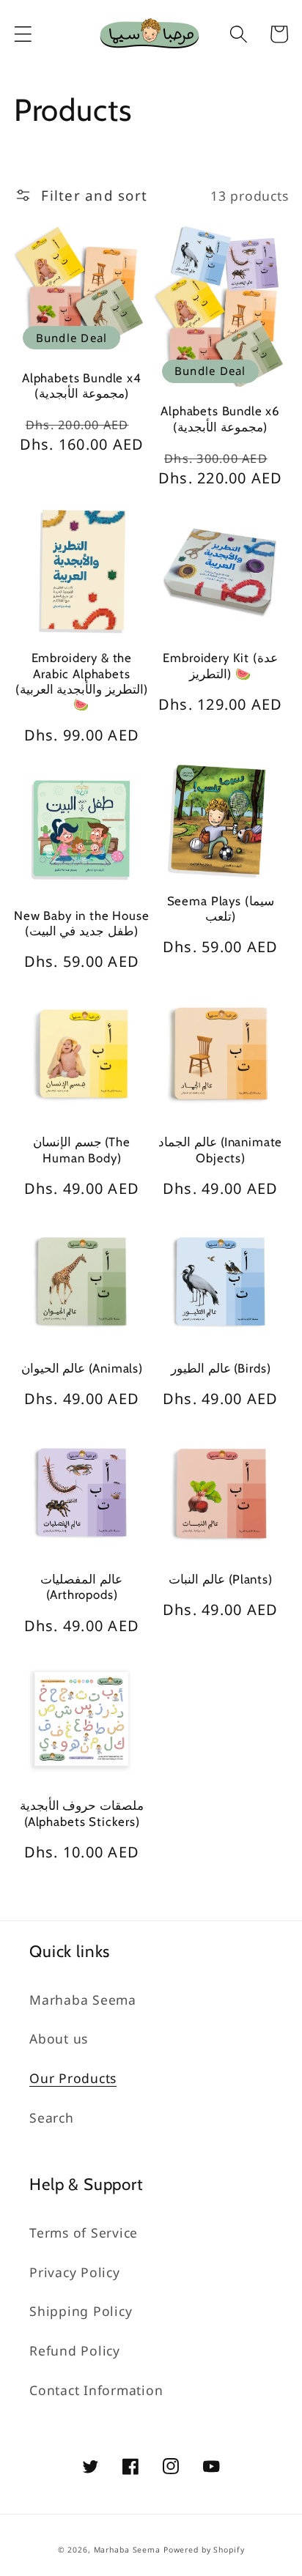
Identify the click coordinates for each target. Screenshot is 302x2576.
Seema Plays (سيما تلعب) (221, 909)
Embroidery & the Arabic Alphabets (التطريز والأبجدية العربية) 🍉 (82, 681)
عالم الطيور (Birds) (221, 1368)
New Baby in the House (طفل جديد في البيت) (82, 923)
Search (52, 2117)
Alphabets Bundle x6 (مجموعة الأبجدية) (220, 419)
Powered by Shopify (204, 2550)
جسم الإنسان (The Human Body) (82, 1150)
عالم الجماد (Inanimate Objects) (220, 1150)
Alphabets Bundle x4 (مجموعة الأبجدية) (82, 386)
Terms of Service (84, 2232)
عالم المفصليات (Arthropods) (81, 1587)
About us (59, 2038)
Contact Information (96, 2390)
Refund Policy (75, 2350)
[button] (23, 34)
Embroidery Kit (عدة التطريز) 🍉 (220, 665)
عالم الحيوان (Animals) (82, 1368)
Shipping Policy (81, 2311)
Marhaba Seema (83, 2000)
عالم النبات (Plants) (220, 1579)
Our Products (73, 2078)
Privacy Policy (75, 2272)
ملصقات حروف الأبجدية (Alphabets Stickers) (82, 1813)
